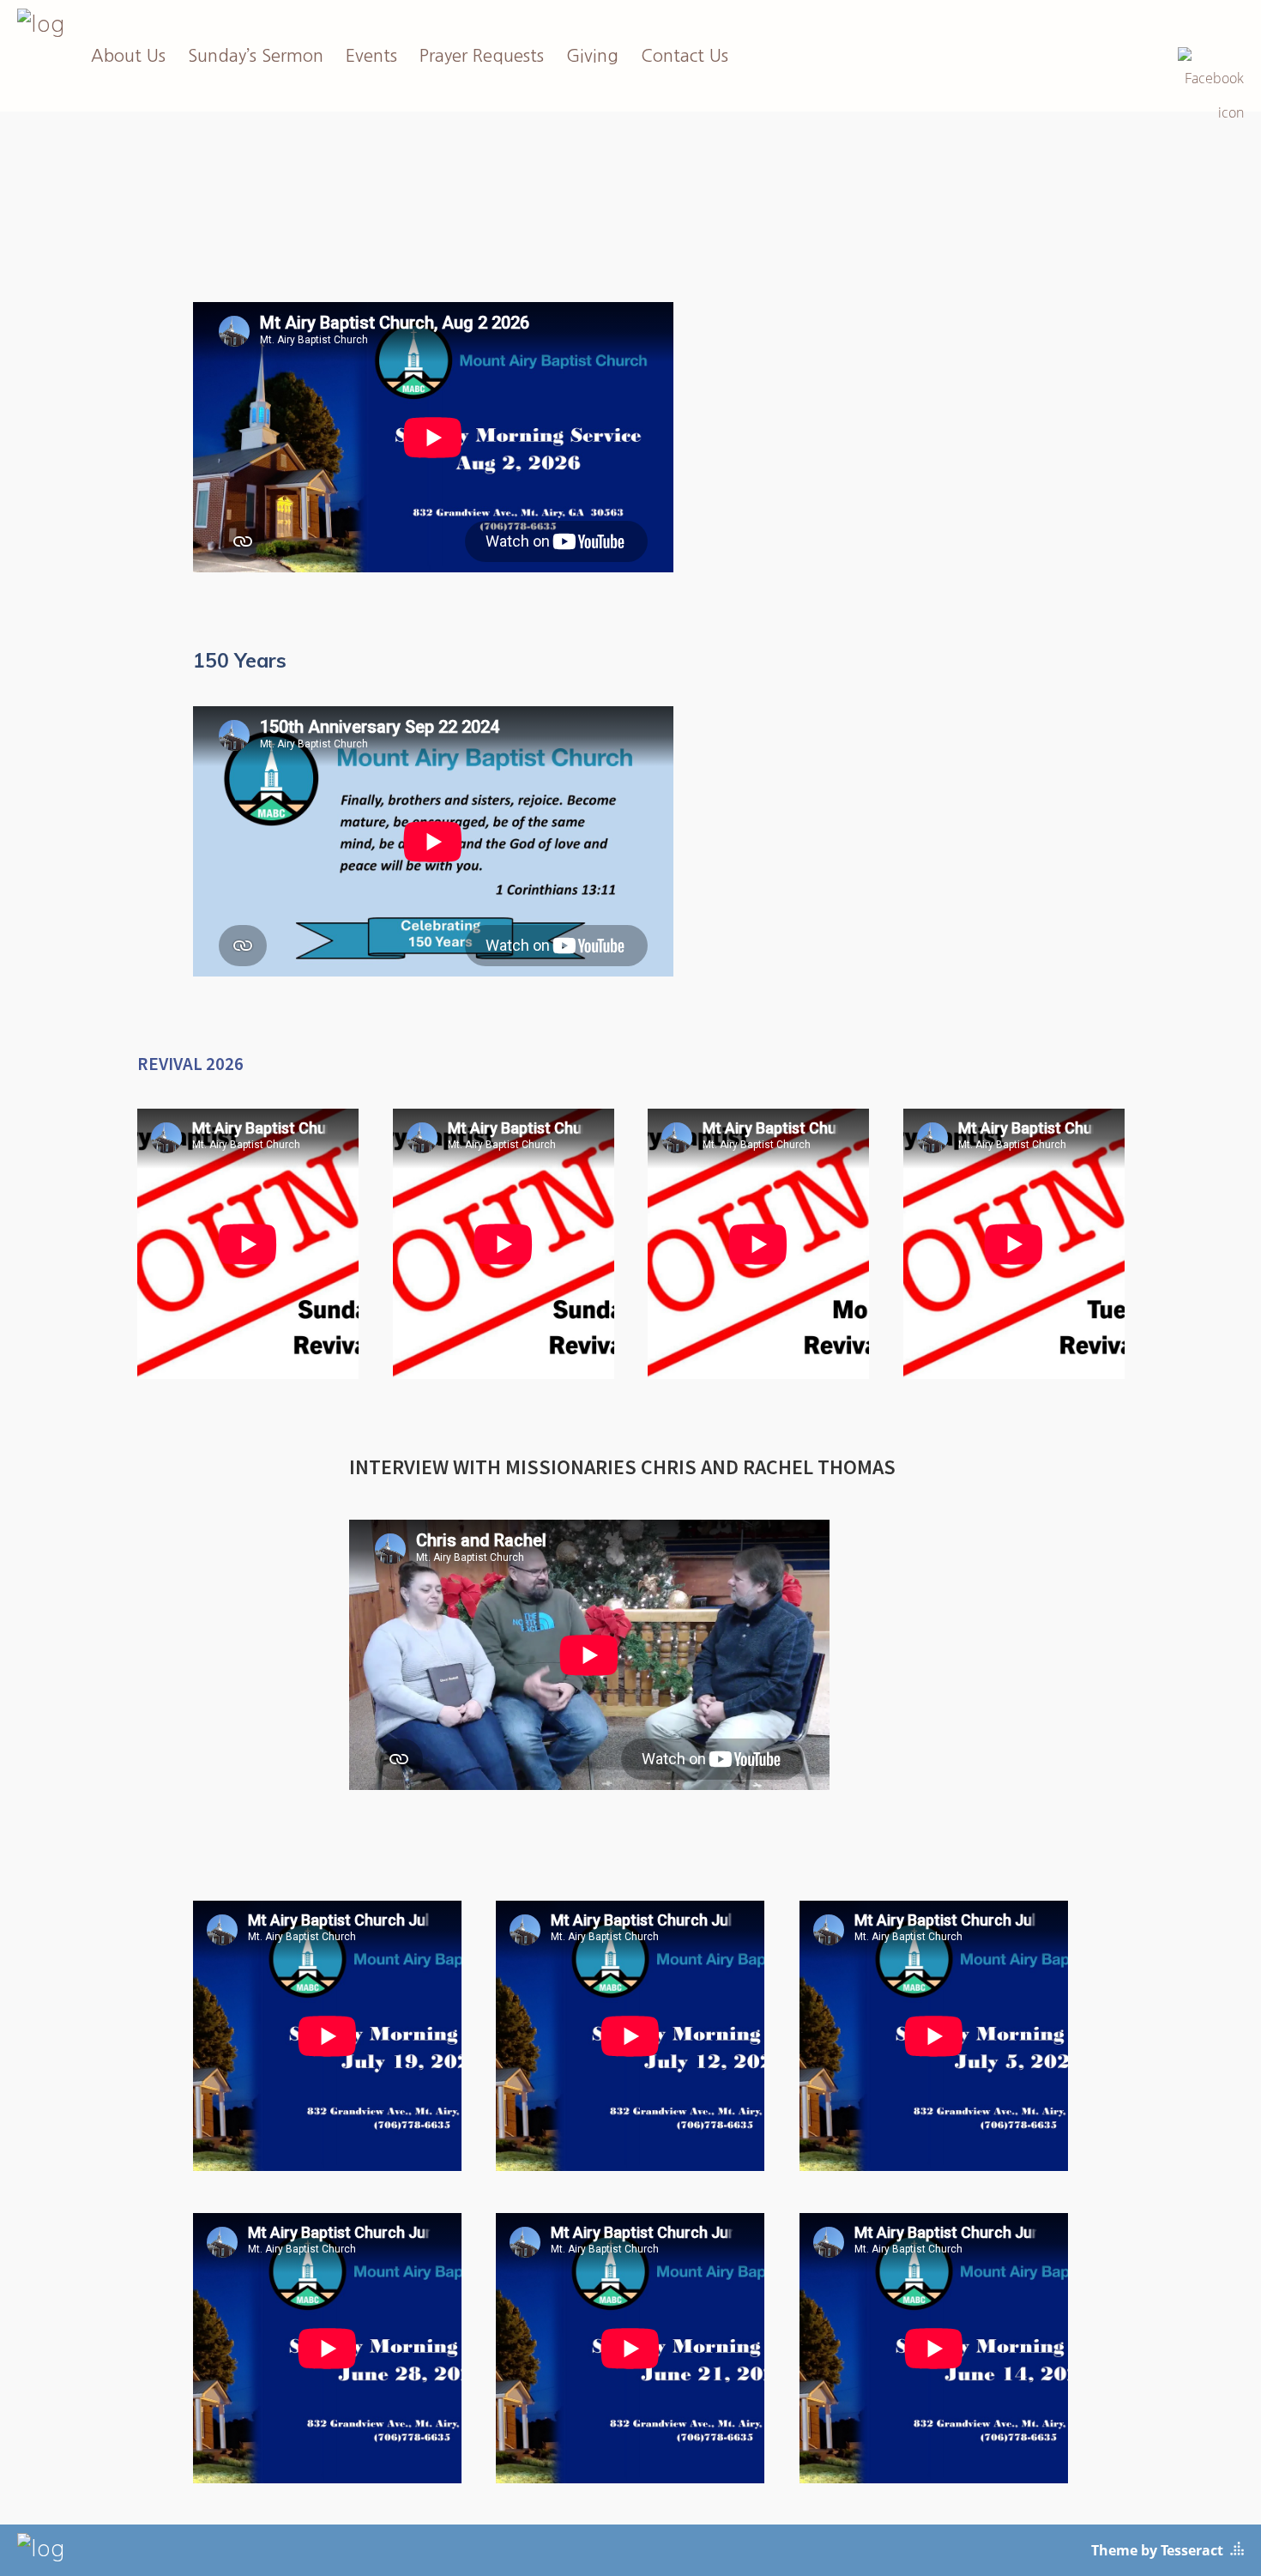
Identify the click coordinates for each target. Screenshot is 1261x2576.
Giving (592, 56)
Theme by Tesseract (1157, 2550)
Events (371, 56)
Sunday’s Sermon (256, 56)
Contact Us (685, 56)
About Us (128, 56)
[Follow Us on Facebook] (1211, 57)
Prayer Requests (482, 56)
